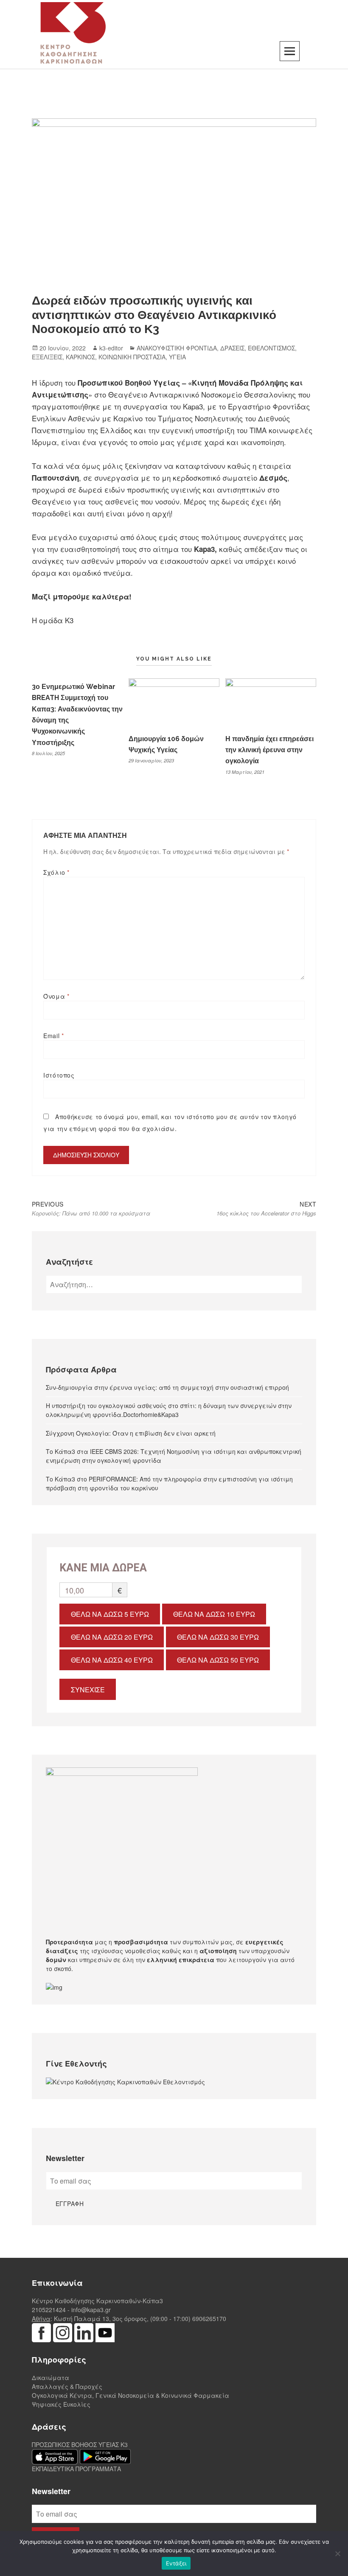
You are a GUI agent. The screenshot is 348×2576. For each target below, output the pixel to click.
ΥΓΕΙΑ (177, 357)
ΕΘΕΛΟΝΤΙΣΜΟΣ (271, 348)
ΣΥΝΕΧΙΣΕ (88, 1690)
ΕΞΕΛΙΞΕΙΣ (47, 357)
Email (53, 1036)
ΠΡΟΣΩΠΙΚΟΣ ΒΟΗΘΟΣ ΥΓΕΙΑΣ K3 (80, 2444)
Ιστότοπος (59, 1075)
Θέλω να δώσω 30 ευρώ (218, 1637)
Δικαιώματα (51, 2377)
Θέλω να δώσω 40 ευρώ (112, 1660)
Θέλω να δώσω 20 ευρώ (112, 1637)
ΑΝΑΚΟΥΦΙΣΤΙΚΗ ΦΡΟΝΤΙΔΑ (177, 348)
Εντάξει (176, 2563)
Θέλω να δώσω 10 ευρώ (214, 1614)
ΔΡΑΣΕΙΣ (232, 348)
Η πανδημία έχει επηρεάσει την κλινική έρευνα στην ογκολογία (269, 750)
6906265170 (209, 2318)
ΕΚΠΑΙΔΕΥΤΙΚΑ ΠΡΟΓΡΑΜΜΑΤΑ (76, 2469)
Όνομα (56, 996)
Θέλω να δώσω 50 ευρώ (218, 1660)
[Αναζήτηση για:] (174, 1285)
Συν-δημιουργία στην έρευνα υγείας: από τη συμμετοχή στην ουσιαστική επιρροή (167, 1387)
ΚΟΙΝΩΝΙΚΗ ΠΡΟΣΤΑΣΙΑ (132, 357)
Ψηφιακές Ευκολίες (61, 2404)
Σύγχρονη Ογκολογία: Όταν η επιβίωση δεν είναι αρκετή (131, 1433)
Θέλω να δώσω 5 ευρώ (110, 1614)
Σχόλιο (56, 872)
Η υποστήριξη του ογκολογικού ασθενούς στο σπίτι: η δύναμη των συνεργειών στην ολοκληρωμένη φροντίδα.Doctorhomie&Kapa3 (169, 1410)
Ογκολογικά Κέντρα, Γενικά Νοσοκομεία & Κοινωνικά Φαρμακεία (130, 2395)
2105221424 (49, 2310)
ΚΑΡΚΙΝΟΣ (80, 357)
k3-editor (111, 348)
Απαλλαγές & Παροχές (67, 2386)
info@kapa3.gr (91, 2310)
